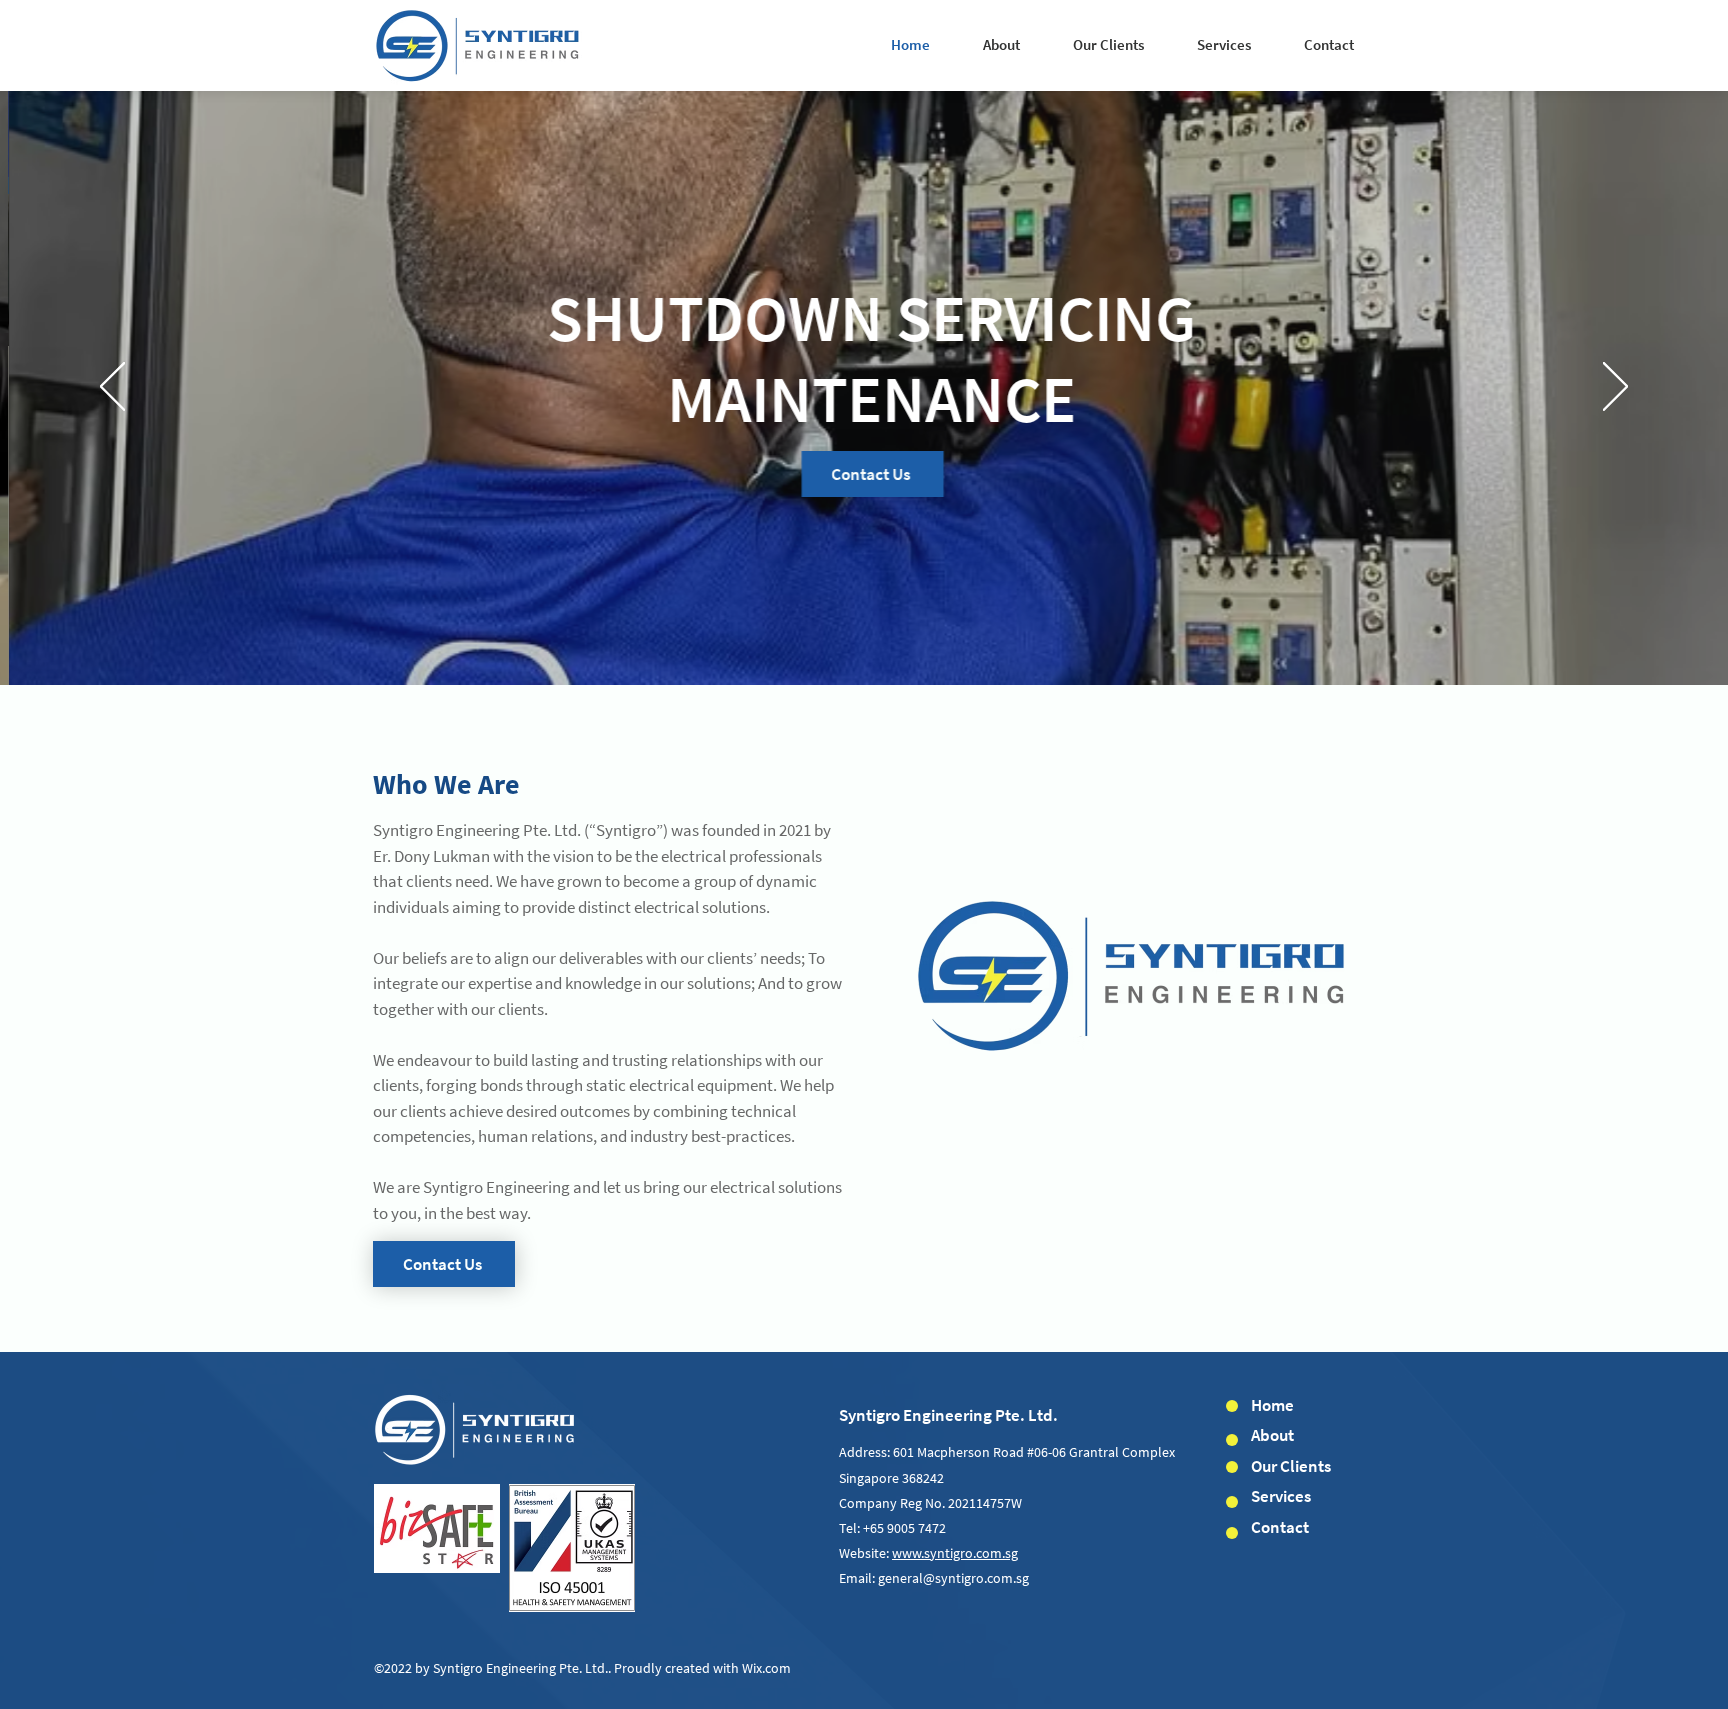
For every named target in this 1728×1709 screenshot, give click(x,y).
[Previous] (112, 388)
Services (1281, 1496)
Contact (1280, 1527)
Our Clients (1291, 1466)
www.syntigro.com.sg (955, 1553)
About (1272, 1435)
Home (1272, 1405)
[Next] (1615, 388)
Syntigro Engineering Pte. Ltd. (948, 1415)
